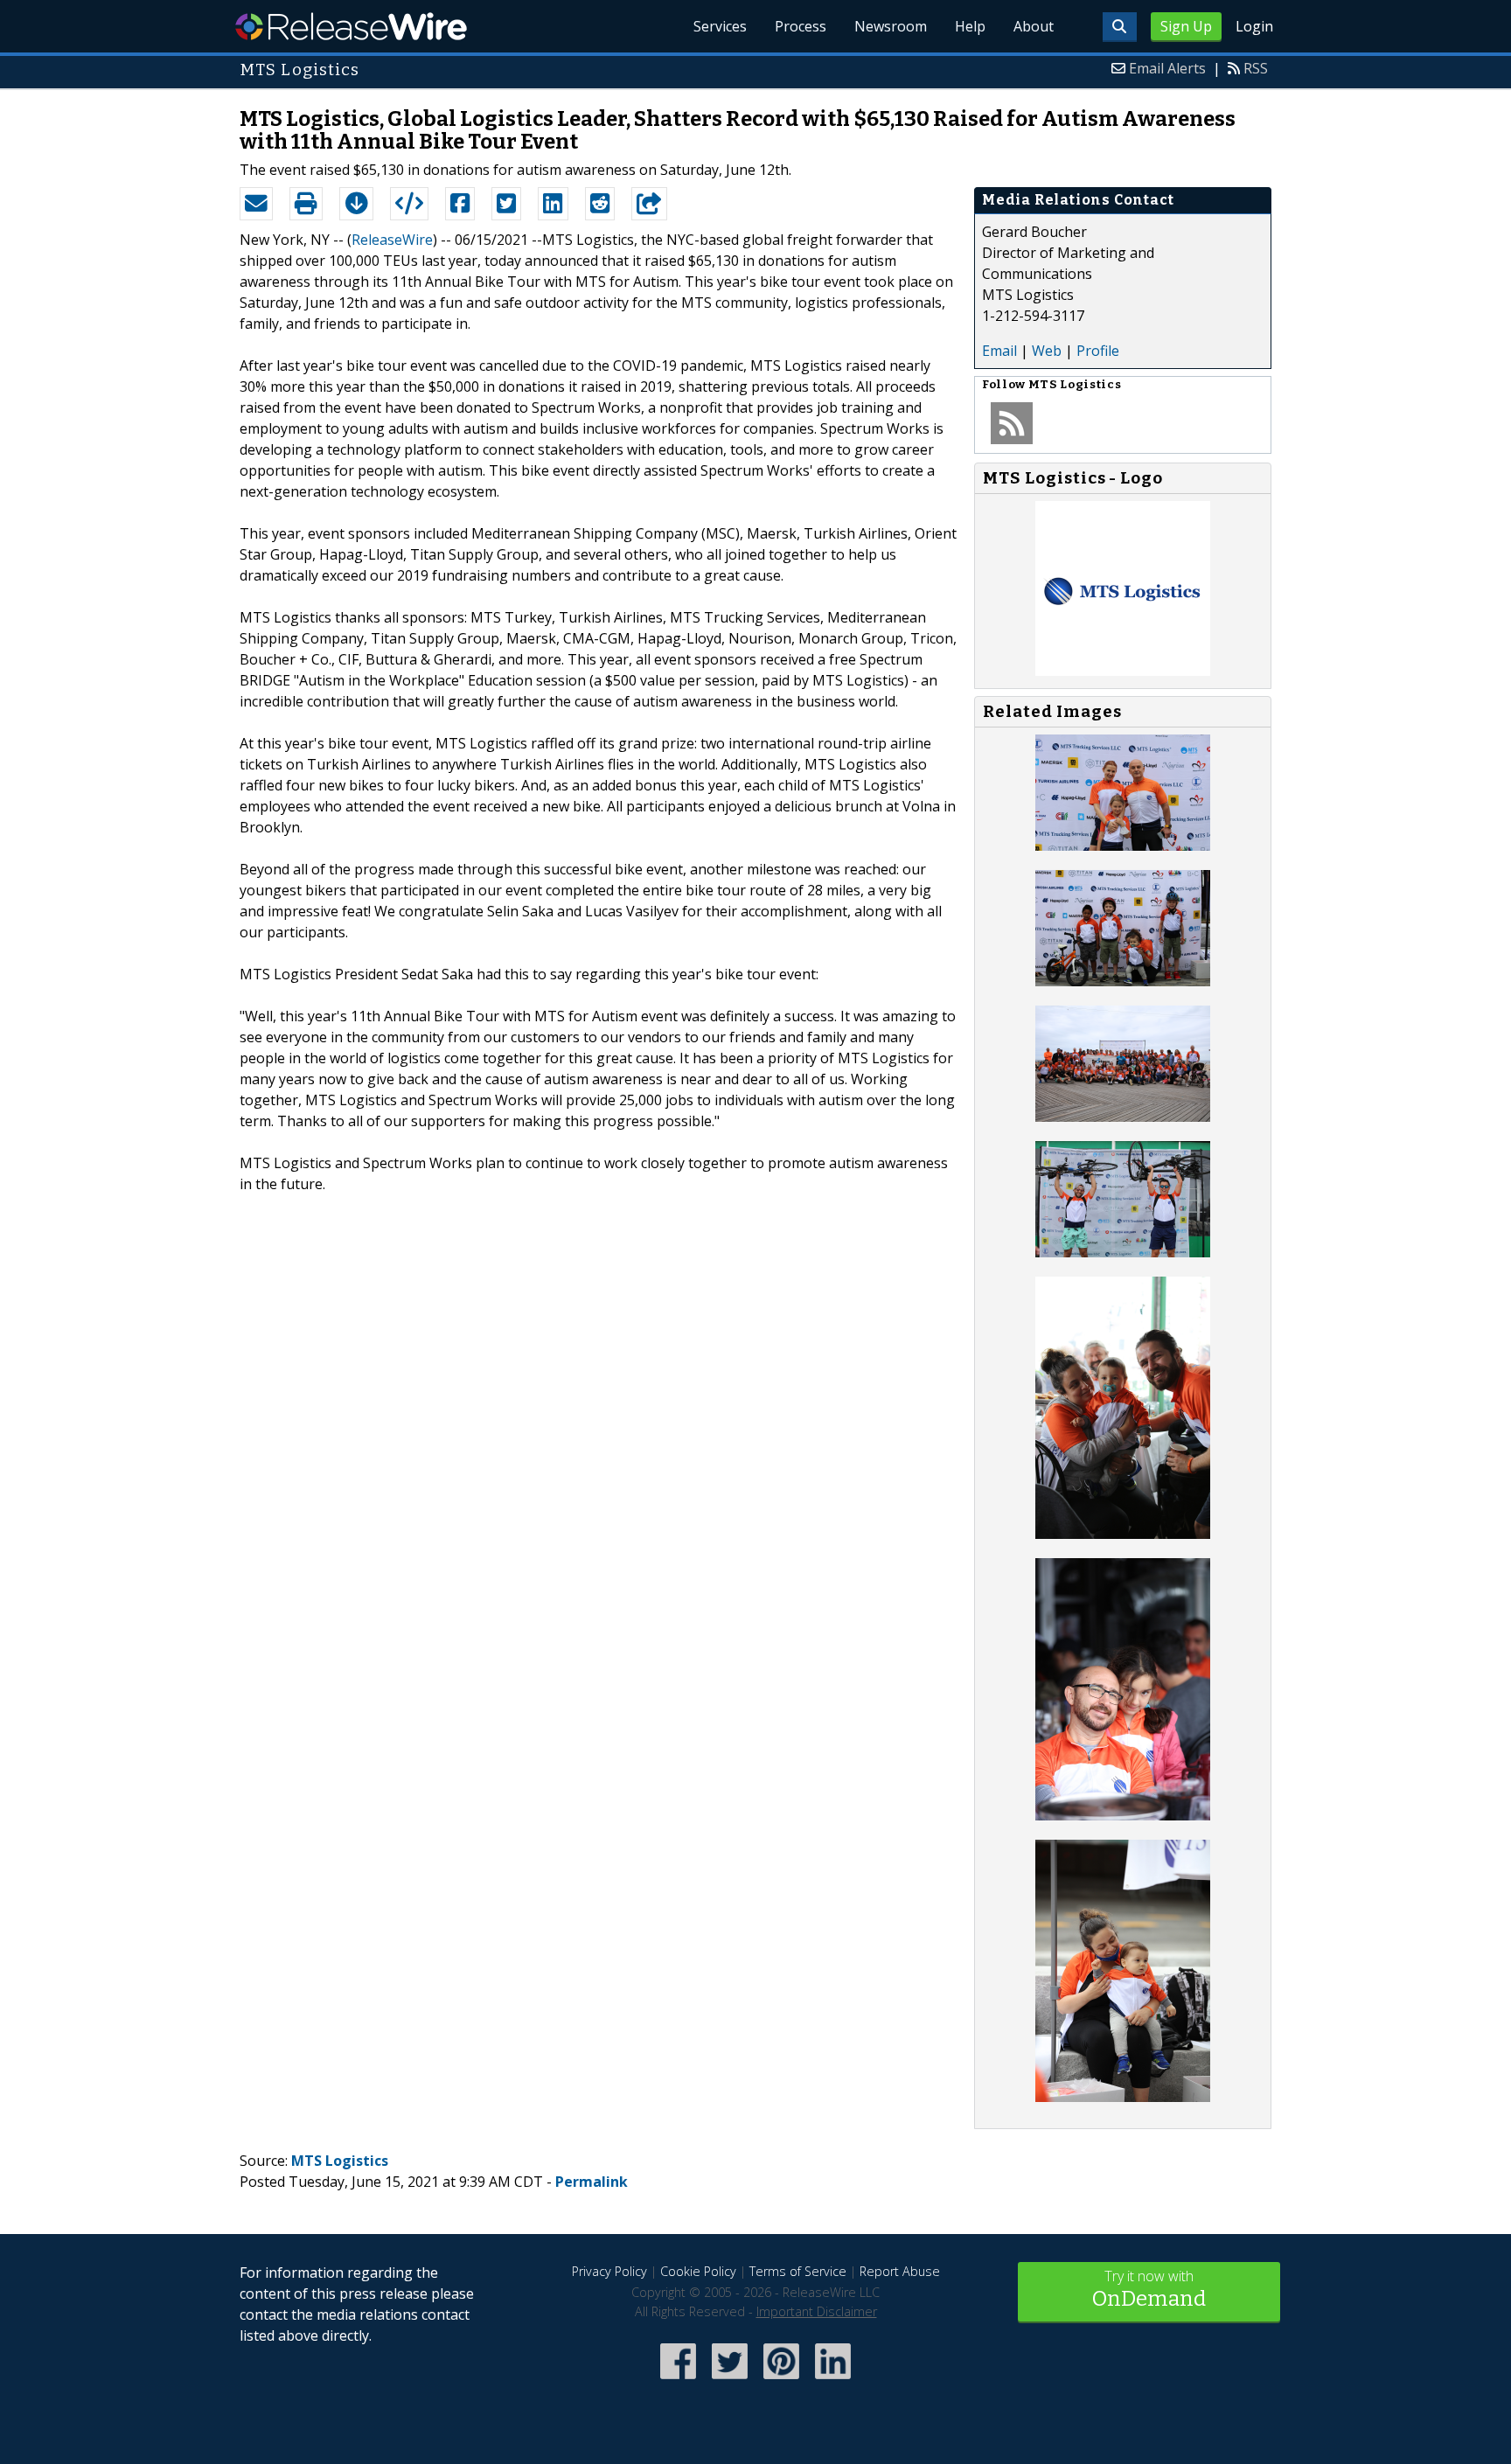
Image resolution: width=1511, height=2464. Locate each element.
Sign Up (1186, 26)
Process (801, 26)
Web (1047, 351)
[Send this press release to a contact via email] (256, 204)
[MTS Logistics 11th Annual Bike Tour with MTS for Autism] (1123, 846)
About (1034, 26)
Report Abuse (900, 2271)
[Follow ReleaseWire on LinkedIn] (833, 2380)
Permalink (592, 2182)
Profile (1098, 351)
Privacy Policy (609, 2271)
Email (999, 351)
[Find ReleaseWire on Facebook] (678, 2380)
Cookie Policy (698, 2271)
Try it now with (1149, 2289)
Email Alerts (1167, 68)
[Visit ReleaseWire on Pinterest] (781, 2380)
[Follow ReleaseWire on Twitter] (730, 2380)
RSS (1256, 68)
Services (720, 26)
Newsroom (891, 26)
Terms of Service (798, 2271)
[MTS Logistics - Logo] (1123, 671)
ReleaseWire (351, 26)
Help (970, 26)
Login (1254, 26)
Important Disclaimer (817, 2311)
